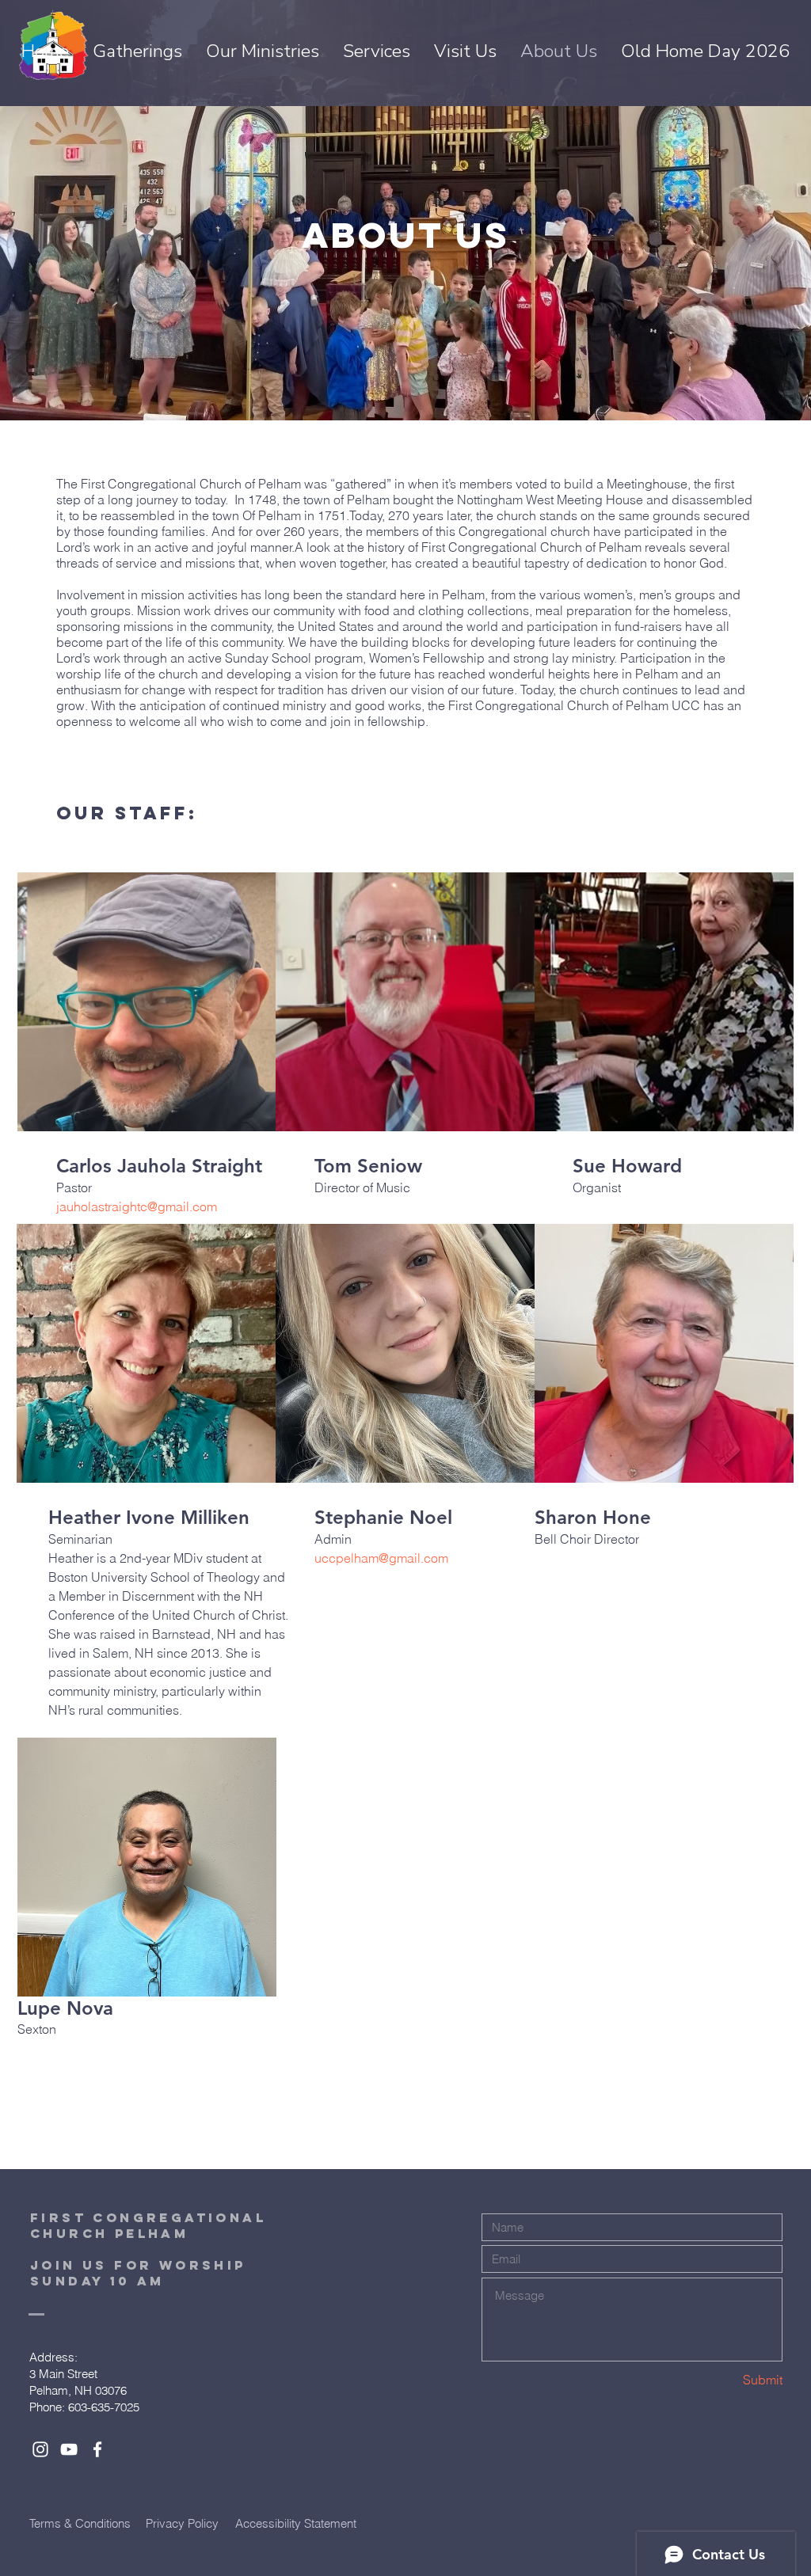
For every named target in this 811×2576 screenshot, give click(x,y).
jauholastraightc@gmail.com (137, 1206)
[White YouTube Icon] (69, 2449)
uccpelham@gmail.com (381, 1558)
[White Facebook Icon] (97, 2449)
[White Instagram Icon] (40, 2449)
